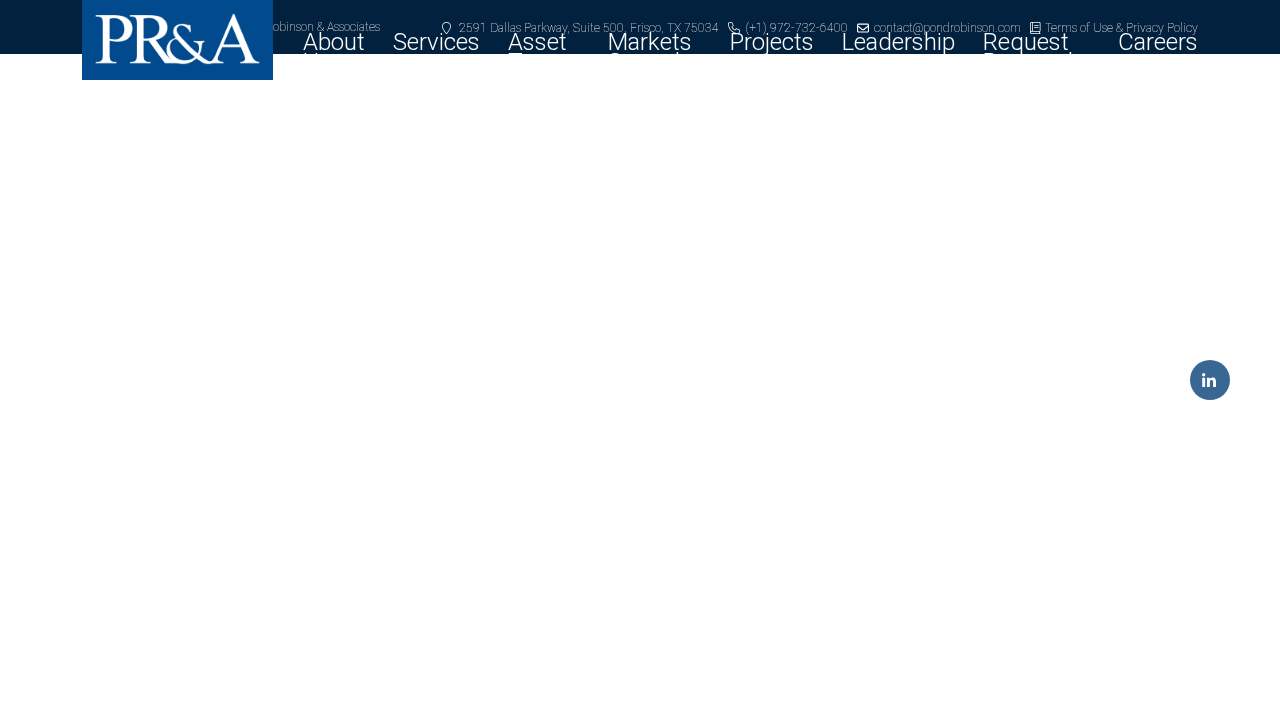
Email (375, 258)
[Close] (932, 84)
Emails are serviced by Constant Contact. (500, 535)
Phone (379, 356)
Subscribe (640, 594)
